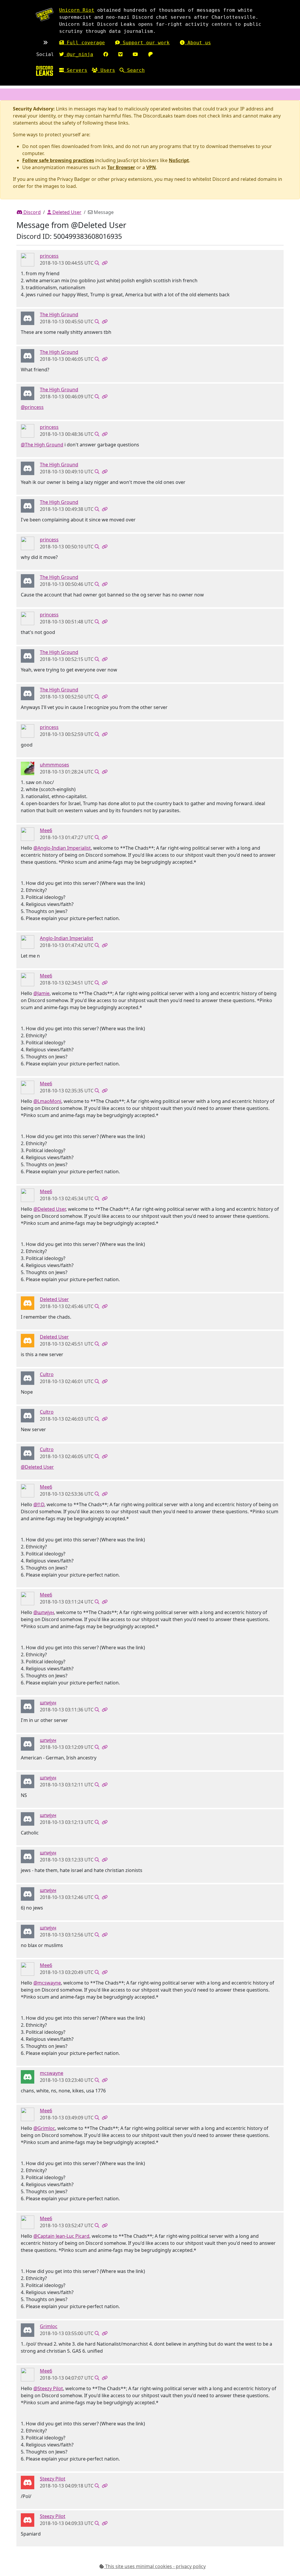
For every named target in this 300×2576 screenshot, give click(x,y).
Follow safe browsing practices (58, 160)
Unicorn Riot (77, 10)
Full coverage (84, 43)
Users (106, 70)
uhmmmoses (54, 765)
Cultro (47, 1374)
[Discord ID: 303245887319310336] (28, 2330)
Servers (76, 70)
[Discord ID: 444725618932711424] (28, 2482)
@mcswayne (47, 1983)
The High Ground (59, 314)
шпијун (48, 1703)
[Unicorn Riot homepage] (45, 15)
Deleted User (66, 212)
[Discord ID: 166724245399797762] (28, 942)
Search (134, 70)
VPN (151, 167)
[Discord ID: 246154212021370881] (28, 318)
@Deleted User (50, 1209)
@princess (32, 407)
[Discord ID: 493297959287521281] (28, 1378)
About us (198, 43)
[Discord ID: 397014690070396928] (28, 259)
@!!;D (39, 1504)
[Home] (45, 71)
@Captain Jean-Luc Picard (61, 2236)
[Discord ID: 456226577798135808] (28, 1303)
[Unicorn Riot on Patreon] (151, 54)
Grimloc (49, 2326)
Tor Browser (121, 167)
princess (49, 256)
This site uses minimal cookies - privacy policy (155, 2566)
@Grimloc (44, 2128)
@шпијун (44, 1612)
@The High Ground (42, 445)
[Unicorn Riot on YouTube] (135, 54)
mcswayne (52, 2073)
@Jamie (41, 993)
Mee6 (46, 830)
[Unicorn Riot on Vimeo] (120, 54)
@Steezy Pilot (48, 2388)
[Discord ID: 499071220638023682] (28, 2077)
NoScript (179, 160)
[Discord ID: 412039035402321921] (28, 1706)
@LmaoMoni (47, 1101)
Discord (31, 212)
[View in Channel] (97, 263)
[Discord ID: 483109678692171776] (28, 768)
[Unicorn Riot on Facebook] (106, 54)
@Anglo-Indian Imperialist (62, 848)
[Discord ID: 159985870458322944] (28, 834)
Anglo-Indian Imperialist (67, 938)
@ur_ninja (79, 54)
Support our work (145, 43)
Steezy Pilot (53, 2479)
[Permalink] (105, 263)
